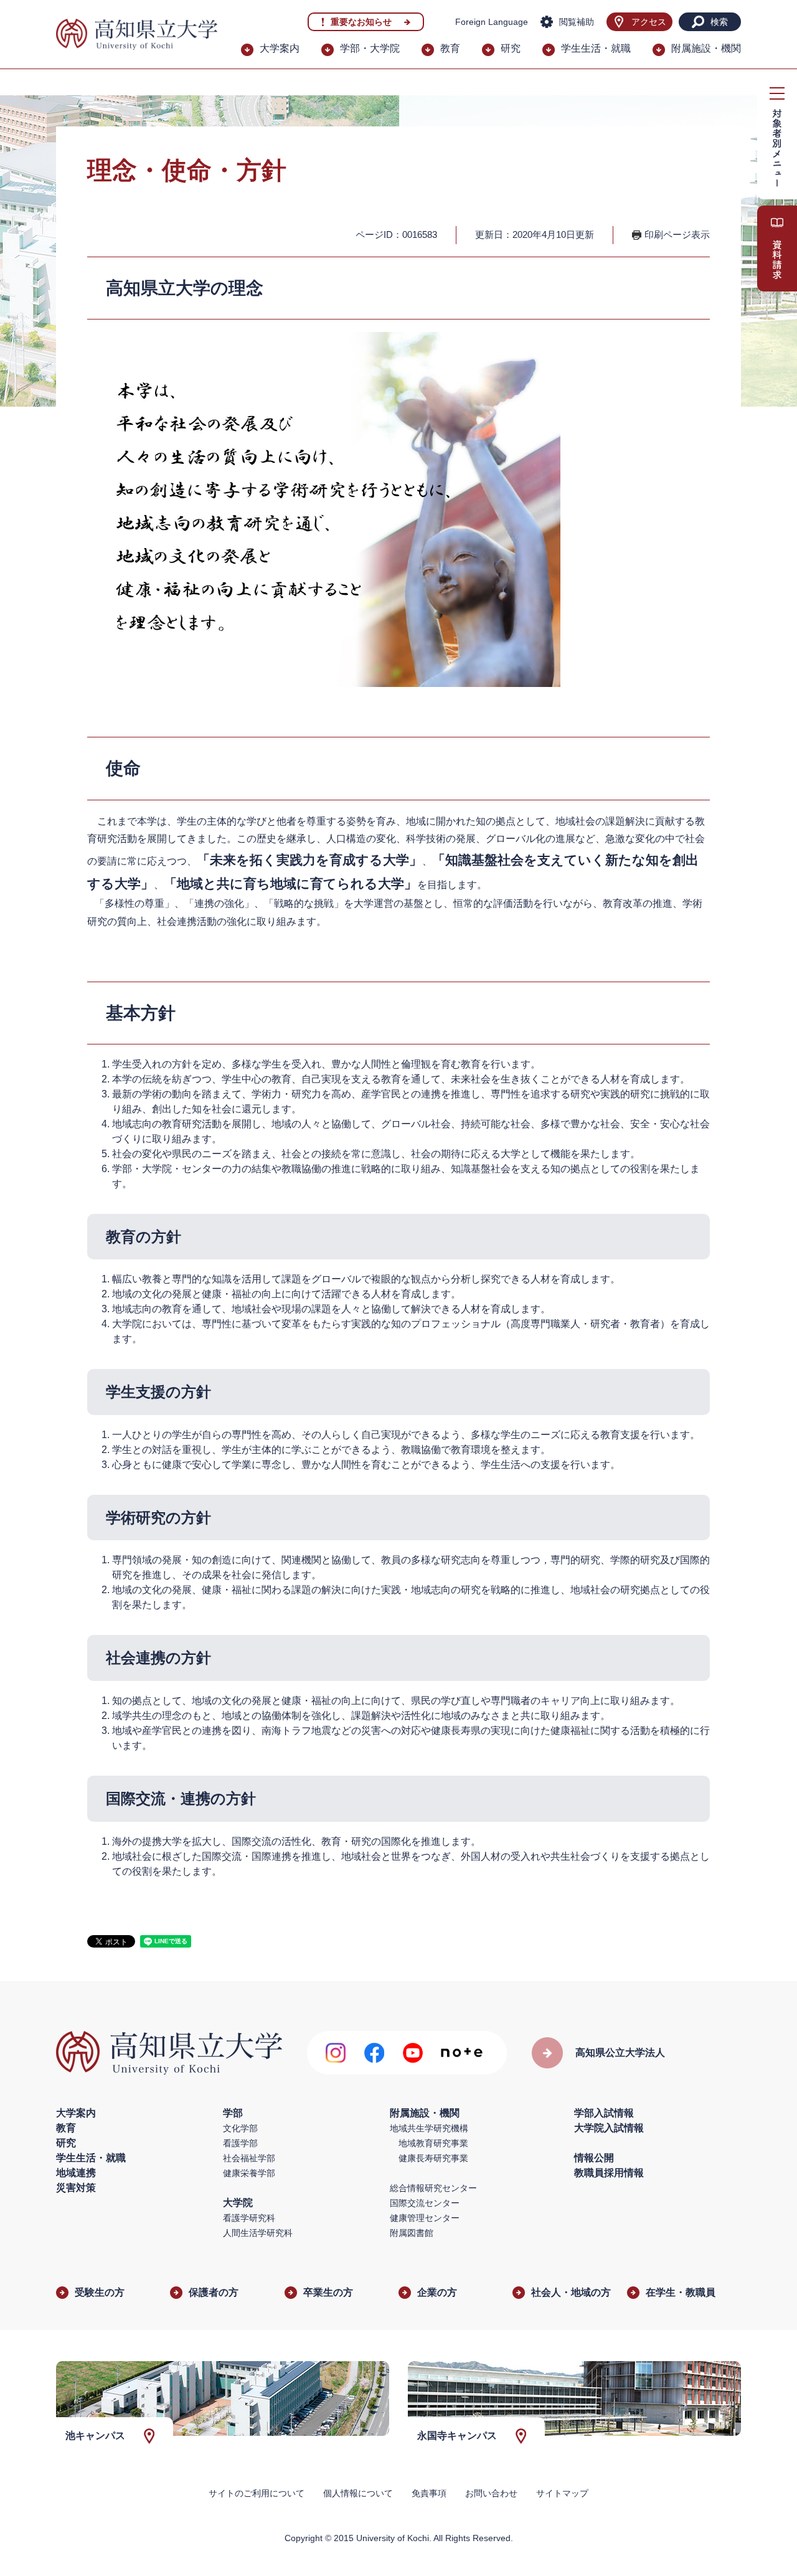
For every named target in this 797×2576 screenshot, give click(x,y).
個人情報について (358, 2493)
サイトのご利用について (257, 2493)
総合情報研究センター (433, 2188)
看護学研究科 (249, 2218)
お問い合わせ (491, 2493)
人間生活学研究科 (258, 2233)
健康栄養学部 (249, 2173)
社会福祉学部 (249, 2158)
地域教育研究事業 (433, 2143)
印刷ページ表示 (677, 234)
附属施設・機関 (706, 48)
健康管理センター (425, 2218)
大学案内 (280, 48)
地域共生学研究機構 (429, 2128)
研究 (511, 48)
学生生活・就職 (596, 48)
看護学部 (240, 2143)
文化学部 (240, 2128)
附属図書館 (412, 2233)
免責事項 (429, 2493)
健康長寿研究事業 (433, 2158)
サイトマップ (562, 2493)
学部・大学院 (370, 48)
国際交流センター (425, 2203)
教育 (450, 48)
